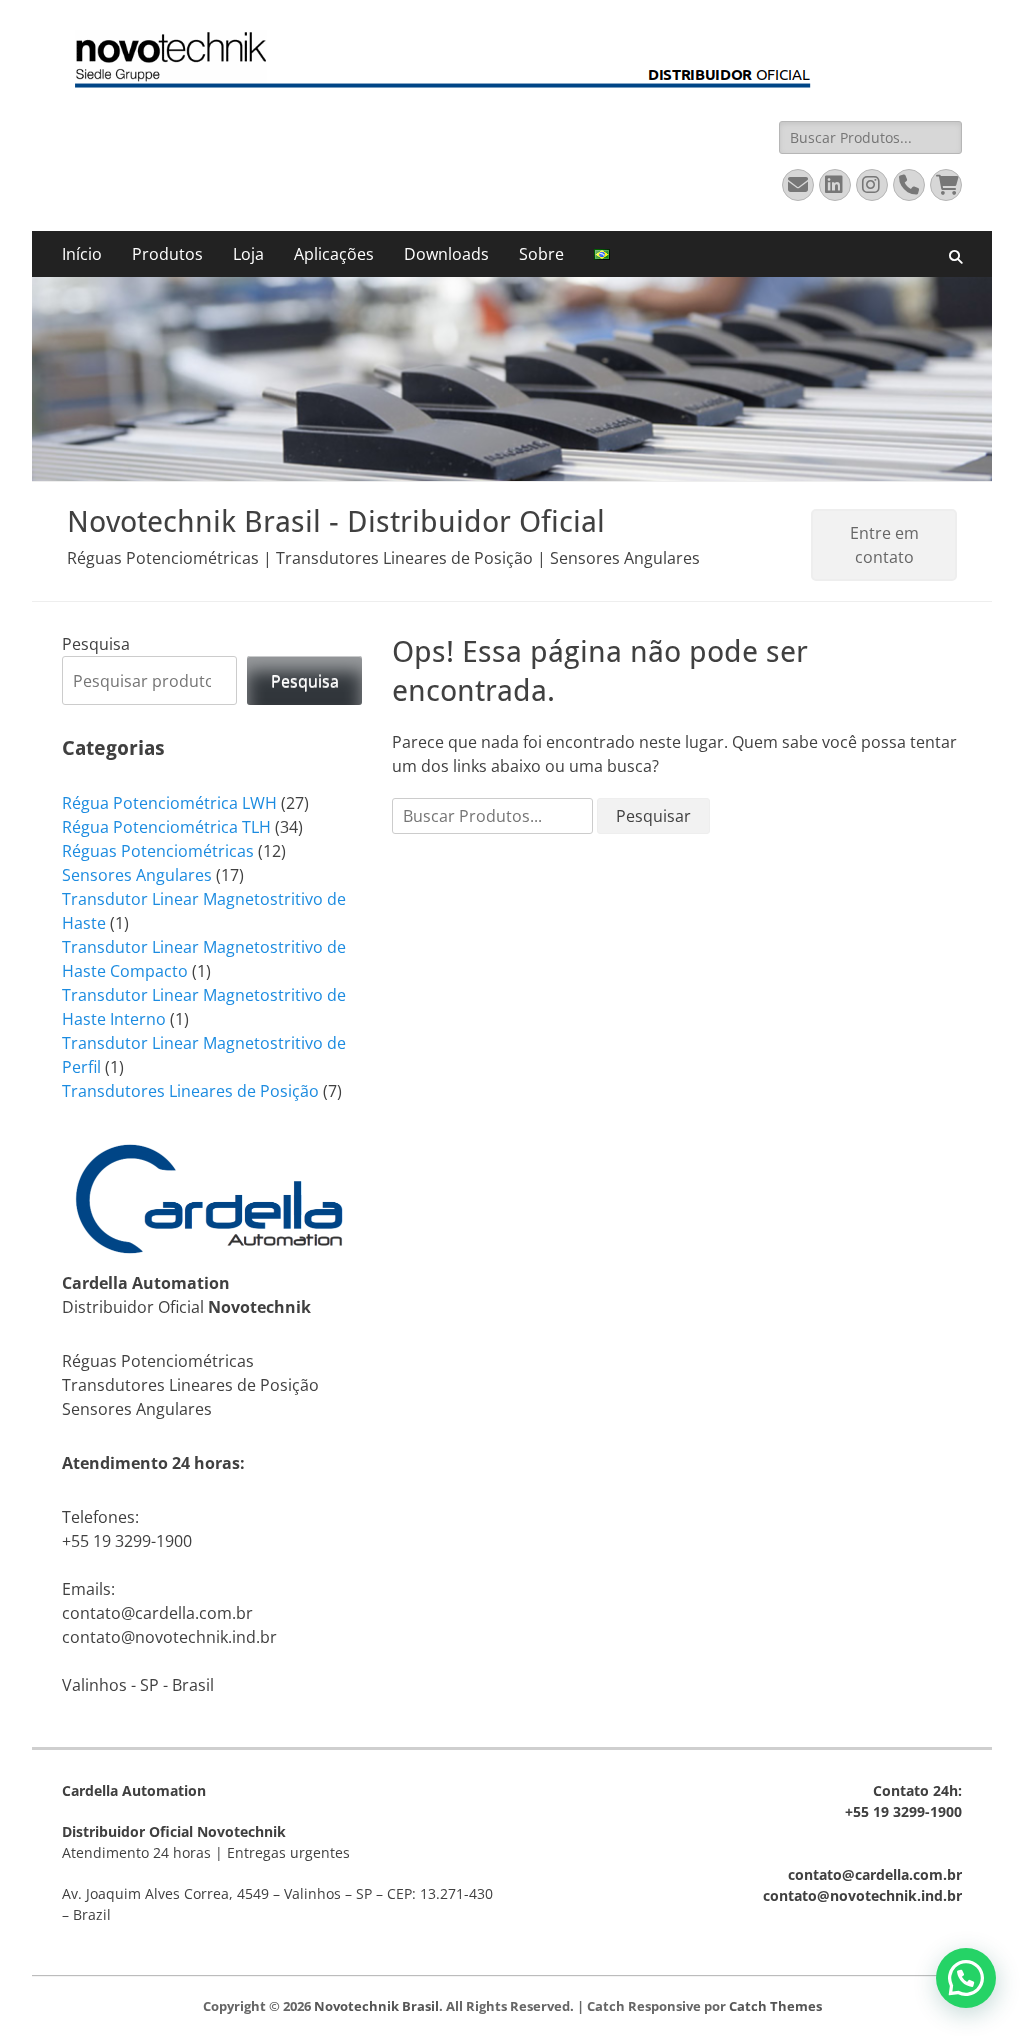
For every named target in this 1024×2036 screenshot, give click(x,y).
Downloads (446, 254)
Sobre (541, 254)
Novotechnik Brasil (376, 2006)
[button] (966, 1978)
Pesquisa (96, 644)
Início (82, 254)
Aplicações (334, 254)
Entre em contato (884, 545)
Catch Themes (775, 2006)
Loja (248, 254)
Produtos (167, 254)
